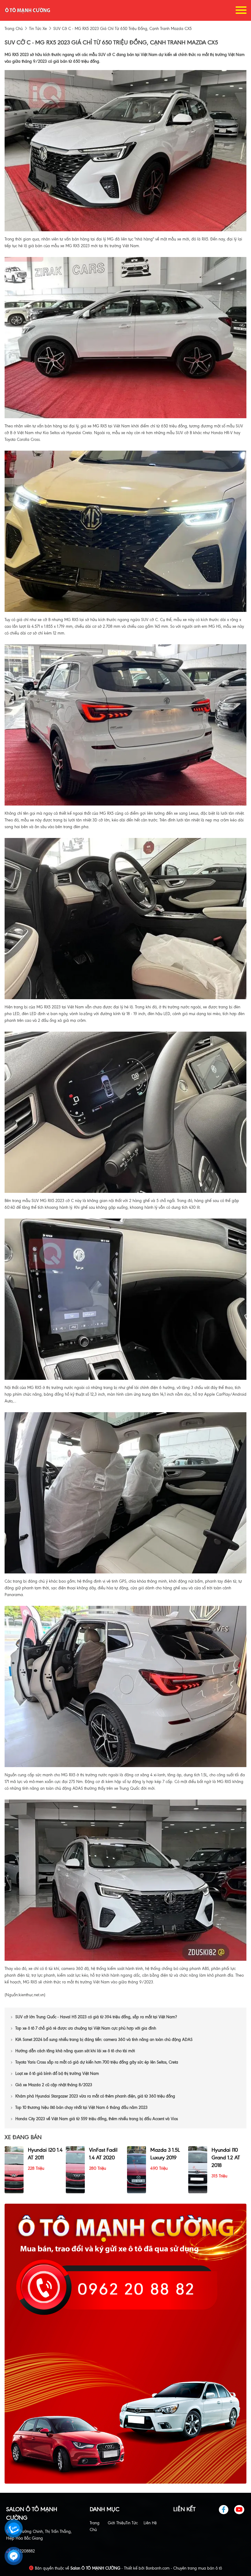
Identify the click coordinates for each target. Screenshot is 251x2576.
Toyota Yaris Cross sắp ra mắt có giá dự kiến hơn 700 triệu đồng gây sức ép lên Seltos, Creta (97, 2062)
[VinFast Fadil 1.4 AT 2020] (75, 2169)
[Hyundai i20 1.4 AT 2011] (14, 2169)
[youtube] (240, 2510)
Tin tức (132, 2523)
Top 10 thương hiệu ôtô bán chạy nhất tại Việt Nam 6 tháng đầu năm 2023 (81, 2107)
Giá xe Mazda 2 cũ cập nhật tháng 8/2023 (54, 2085)
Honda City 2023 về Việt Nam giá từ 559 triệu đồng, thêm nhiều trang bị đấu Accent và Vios (97, 2119)
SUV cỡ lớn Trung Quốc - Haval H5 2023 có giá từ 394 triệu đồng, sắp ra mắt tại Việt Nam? (96, 2017)
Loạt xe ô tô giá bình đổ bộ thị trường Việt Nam (57, 2073)
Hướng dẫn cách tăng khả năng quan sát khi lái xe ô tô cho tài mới (75, 2051)
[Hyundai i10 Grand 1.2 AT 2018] (198, 2169)
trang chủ (14, 29)
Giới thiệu (117, 2523)
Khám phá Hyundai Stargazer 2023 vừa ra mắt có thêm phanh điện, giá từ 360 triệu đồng (95, 2096)
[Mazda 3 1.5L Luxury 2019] (137, 2169)
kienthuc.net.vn (31, 1995)
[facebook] (226, 2510)
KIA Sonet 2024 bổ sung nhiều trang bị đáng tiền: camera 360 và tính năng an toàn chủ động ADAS (104, 2040)
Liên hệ (150, 2523)
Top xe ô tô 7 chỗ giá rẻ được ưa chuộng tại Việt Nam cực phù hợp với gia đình (86, 2028)
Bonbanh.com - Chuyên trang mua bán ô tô (184, 2568)
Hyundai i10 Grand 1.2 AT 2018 (226, 2157)
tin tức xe (38, 29)
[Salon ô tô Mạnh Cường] (28, 10)
